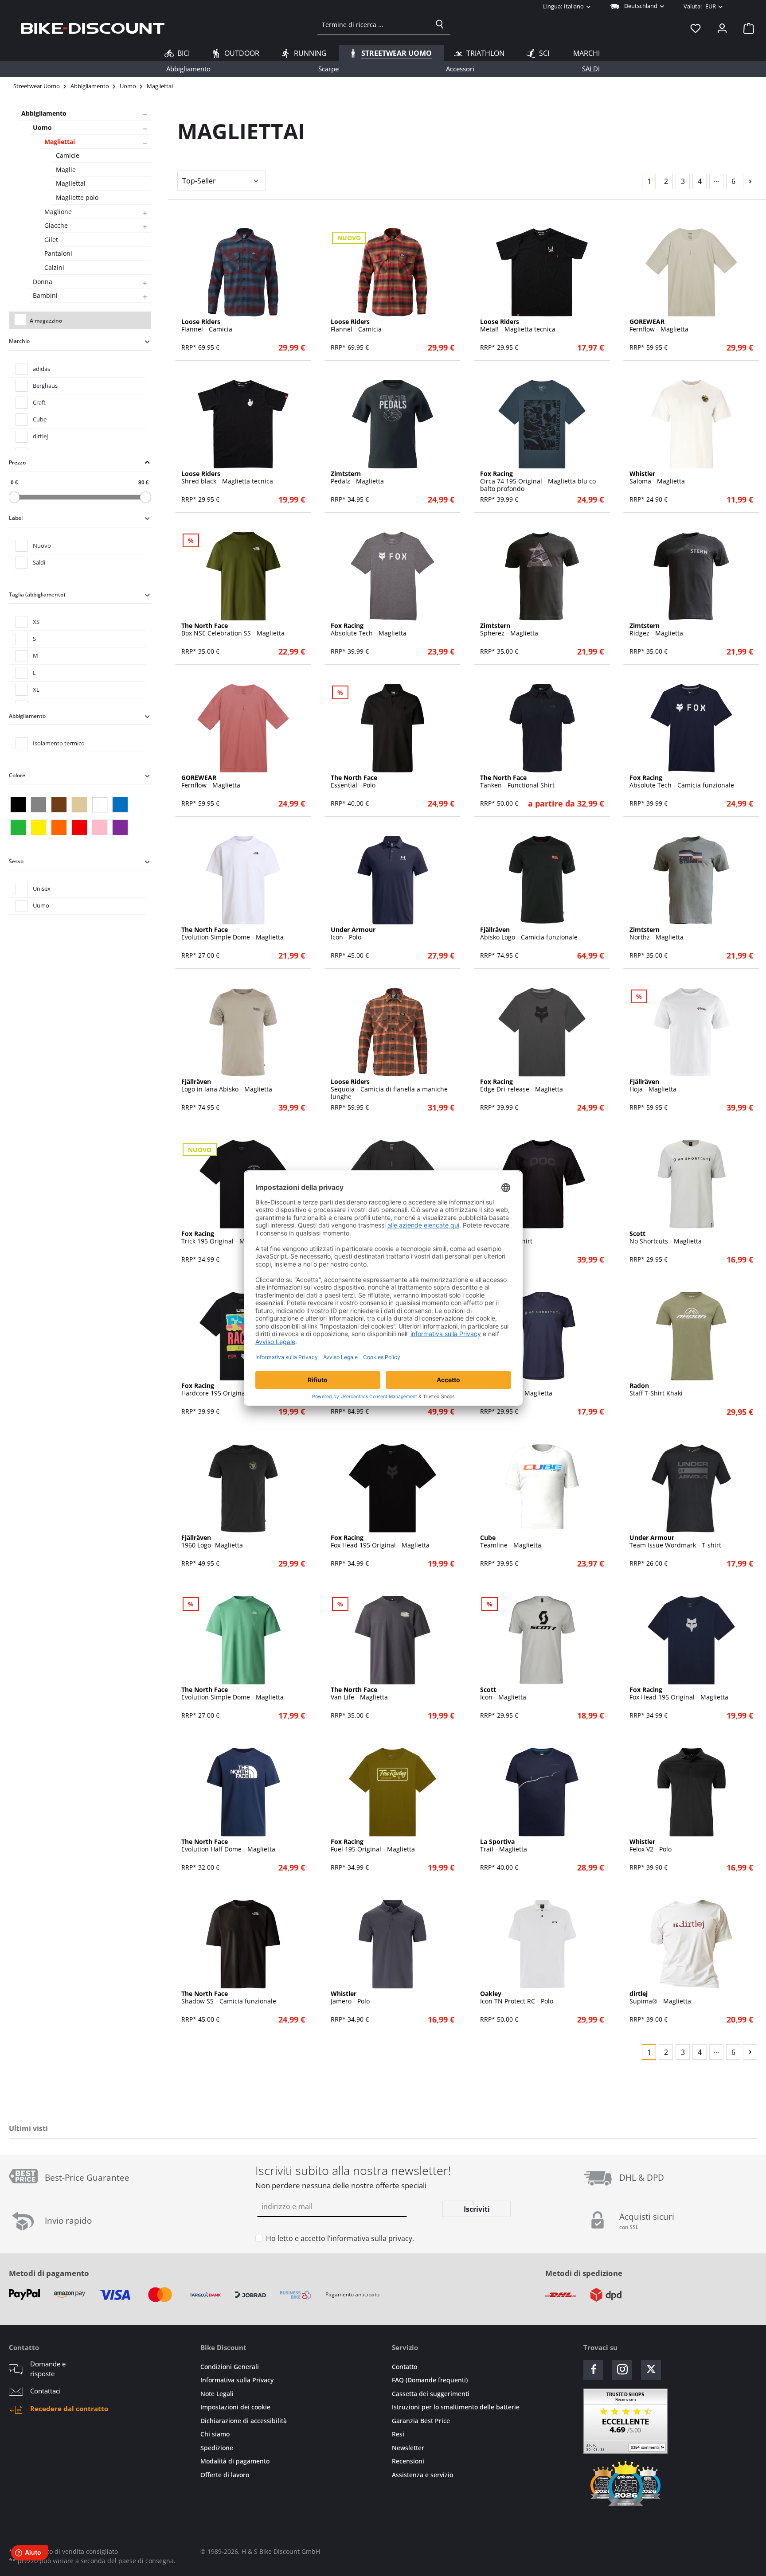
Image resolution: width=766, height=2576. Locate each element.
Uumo (41, 905)
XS (36, 622)
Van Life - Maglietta (359, 1694)
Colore (17, 775)
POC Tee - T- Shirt (506, 1238)
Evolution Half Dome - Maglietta (228, 1846)
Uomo (42, 127)
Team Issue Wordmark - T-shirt (675, 1542)
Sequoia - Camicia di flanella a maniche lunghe (389, 1089)
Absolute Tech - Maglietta (369, 630)
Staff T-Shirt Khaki (656, 1390)
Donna (43, 282)
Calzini (54, 267)
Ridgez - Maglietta (656, 630)
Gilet (51, 240)
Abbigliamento (44, 113)
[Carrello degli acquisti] (746, 28)
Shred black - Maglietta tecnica (227, 478)
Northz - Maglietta (657, 934)
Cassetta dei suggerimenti (431, 2394)
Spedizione (217, 2448)
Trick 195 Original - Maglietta (224, 1238)
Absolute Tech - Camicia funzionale (682, 782)
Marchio (19, 341)
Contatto (404, 2367)
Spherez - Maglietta (509, 630)
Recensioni (408, 2461)
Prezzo (17, 462)
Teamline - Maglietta (511, 1542)
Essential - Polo (354, 782)
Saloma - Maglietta (657, 478)
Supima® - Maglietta (660, 1998)
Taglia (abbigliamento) (37, 594)
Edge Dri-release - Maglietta (522, 1086)
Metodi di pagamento (49, 2273)
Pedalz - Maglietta (357, 478)
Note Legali (217, 2394)
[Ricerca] (440, 24)
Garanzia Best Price (421, 2421)
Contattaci (45, 2391)
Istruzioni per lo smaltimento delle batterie (456, 2407)
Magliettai (60, 142)
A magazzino (46, 321)
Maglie (66, 170)
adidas (41, 369)
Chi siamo (215, 2434)
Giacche (56, 225)
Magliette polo (77, 197)
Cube (40, 419)
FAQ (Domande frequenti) (430, 2380)
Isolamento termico (59, 743)
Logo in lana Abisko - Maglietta (227, 1086)
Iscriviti (477, 2209)
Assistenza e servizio (422, 2475)
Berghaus (45, 386)
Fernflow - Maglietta (659, 326)
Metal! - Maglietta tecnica (518, 326)
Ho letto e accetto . (340, 2238)
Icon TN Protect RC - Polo (517, 1998)
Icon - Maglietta (503, 1694)
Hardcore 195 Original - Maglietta (231, 1390)
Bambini (45, 295)
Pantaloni (58, 253)
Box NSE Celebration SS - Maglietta (233, 630)
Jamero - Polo (350, 1998)
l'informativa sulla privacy (370, 2238)
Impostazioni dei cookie (235, 2407)
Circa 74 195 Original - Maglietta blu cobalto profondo (539, 481)
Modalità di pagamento (235, 2461)
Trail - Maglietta (504, 1846)
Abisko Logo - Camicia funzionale (529, 934)
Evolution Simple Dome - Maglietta (233, 934)
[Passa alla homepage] (93, 28)
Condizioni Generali (230, 2367)
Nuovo (42, 546)
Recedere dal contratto (69, 2408)
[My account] (722, 28)
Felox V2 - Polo (651, 1846)
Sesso (16, 861)
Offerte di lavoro (225, 2475)
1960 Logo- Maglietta (212, 1542)
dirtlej (40, 436)
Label (16, 518)
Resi (398, 2434)
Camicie (68, 155)
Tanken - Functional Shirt (517, 782)
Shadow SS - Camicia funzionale (229, 1998)
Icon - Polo (353, 934)
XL (36, 690)
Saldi (39, 562)
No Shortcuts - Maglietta (666, 1238)
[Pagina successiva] (750, 181)
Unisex (42, 889)
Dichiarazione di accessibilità (244, 2421)
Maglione (58, 212)
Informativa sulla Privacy (237, 2380)
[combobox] (373, 24)
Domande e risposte (48, 2369)
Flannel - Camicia (207, 326)
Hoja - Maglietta (653, 1086)
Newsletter (408, 2448)
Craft (39, 402)
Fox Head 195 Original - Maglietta (380, 1542)
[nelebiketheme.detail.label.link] (243, 272)
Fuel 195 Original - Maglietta (373, 1846)
